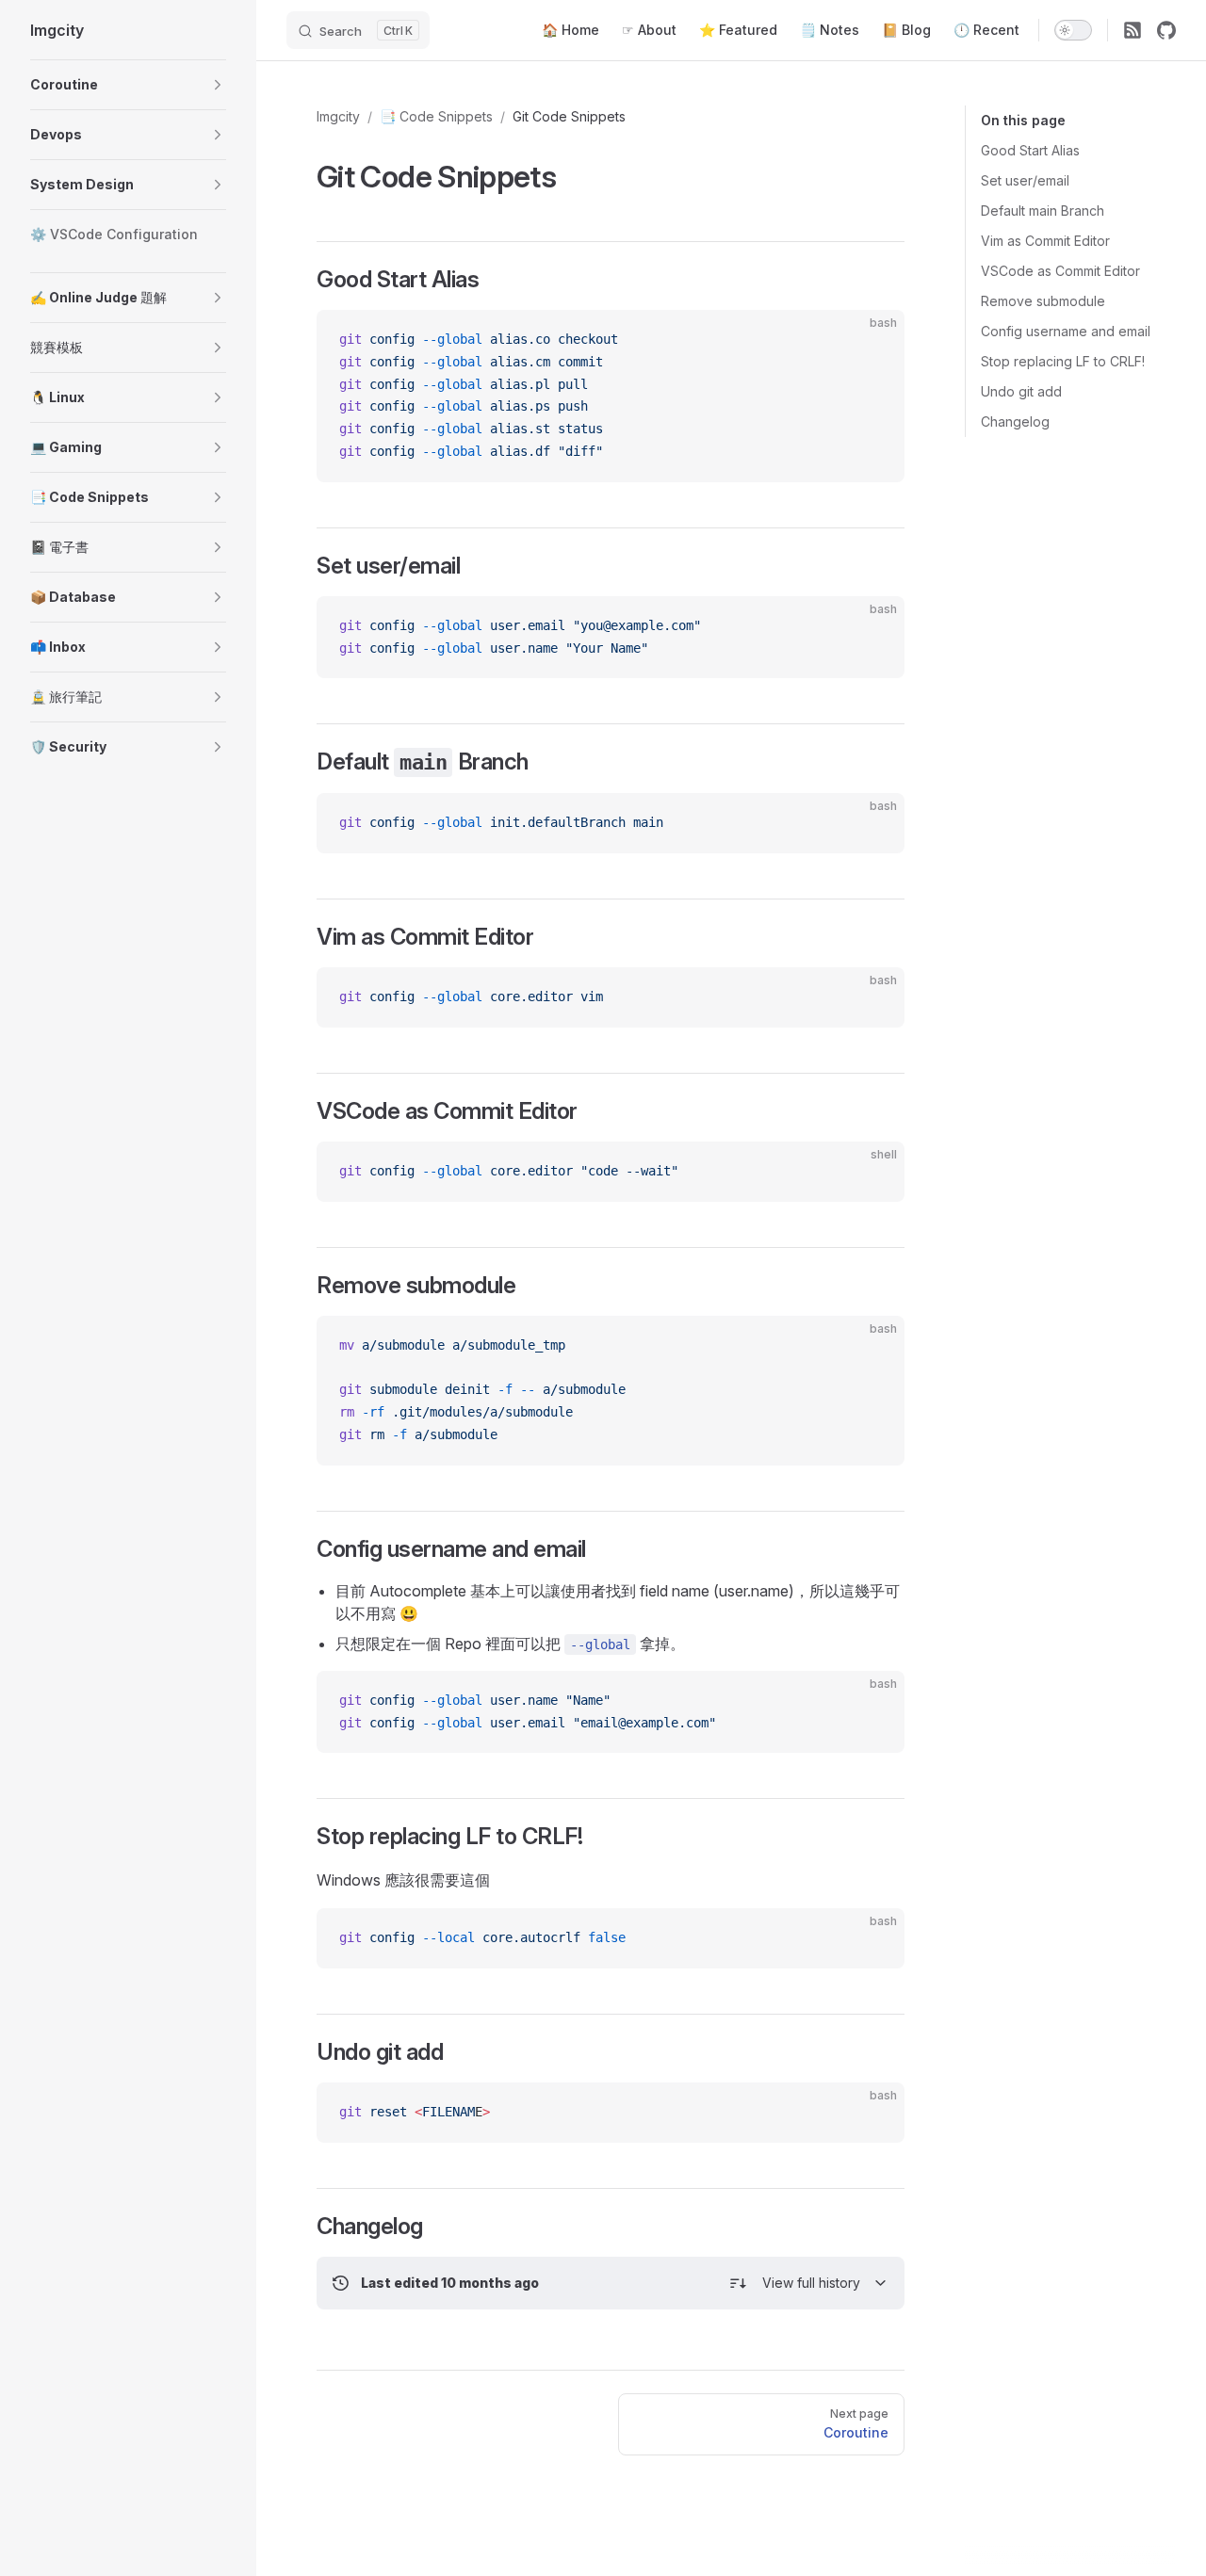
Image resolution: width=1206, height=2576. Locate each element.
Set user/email (1025, 180)
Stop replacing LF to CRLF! (1063, 361)
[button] (218, 85)
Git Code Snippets (569, 116)
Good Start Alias (1030, 150)
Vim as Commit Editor (1045, 241)
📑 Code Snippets (436, 116)
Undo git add (1021, 391)
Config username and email (1066, 331)
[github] (1166, 30)
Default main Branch (1043, 211)
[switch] (1073, 30)
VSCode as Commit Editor (1060, 271)
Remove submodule (1043, 301)
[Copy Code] (874, 340)
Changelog (1015, 421)
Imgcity (338, 116)
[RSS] (1133, 30)
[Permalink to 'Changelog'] (304, 2227)
